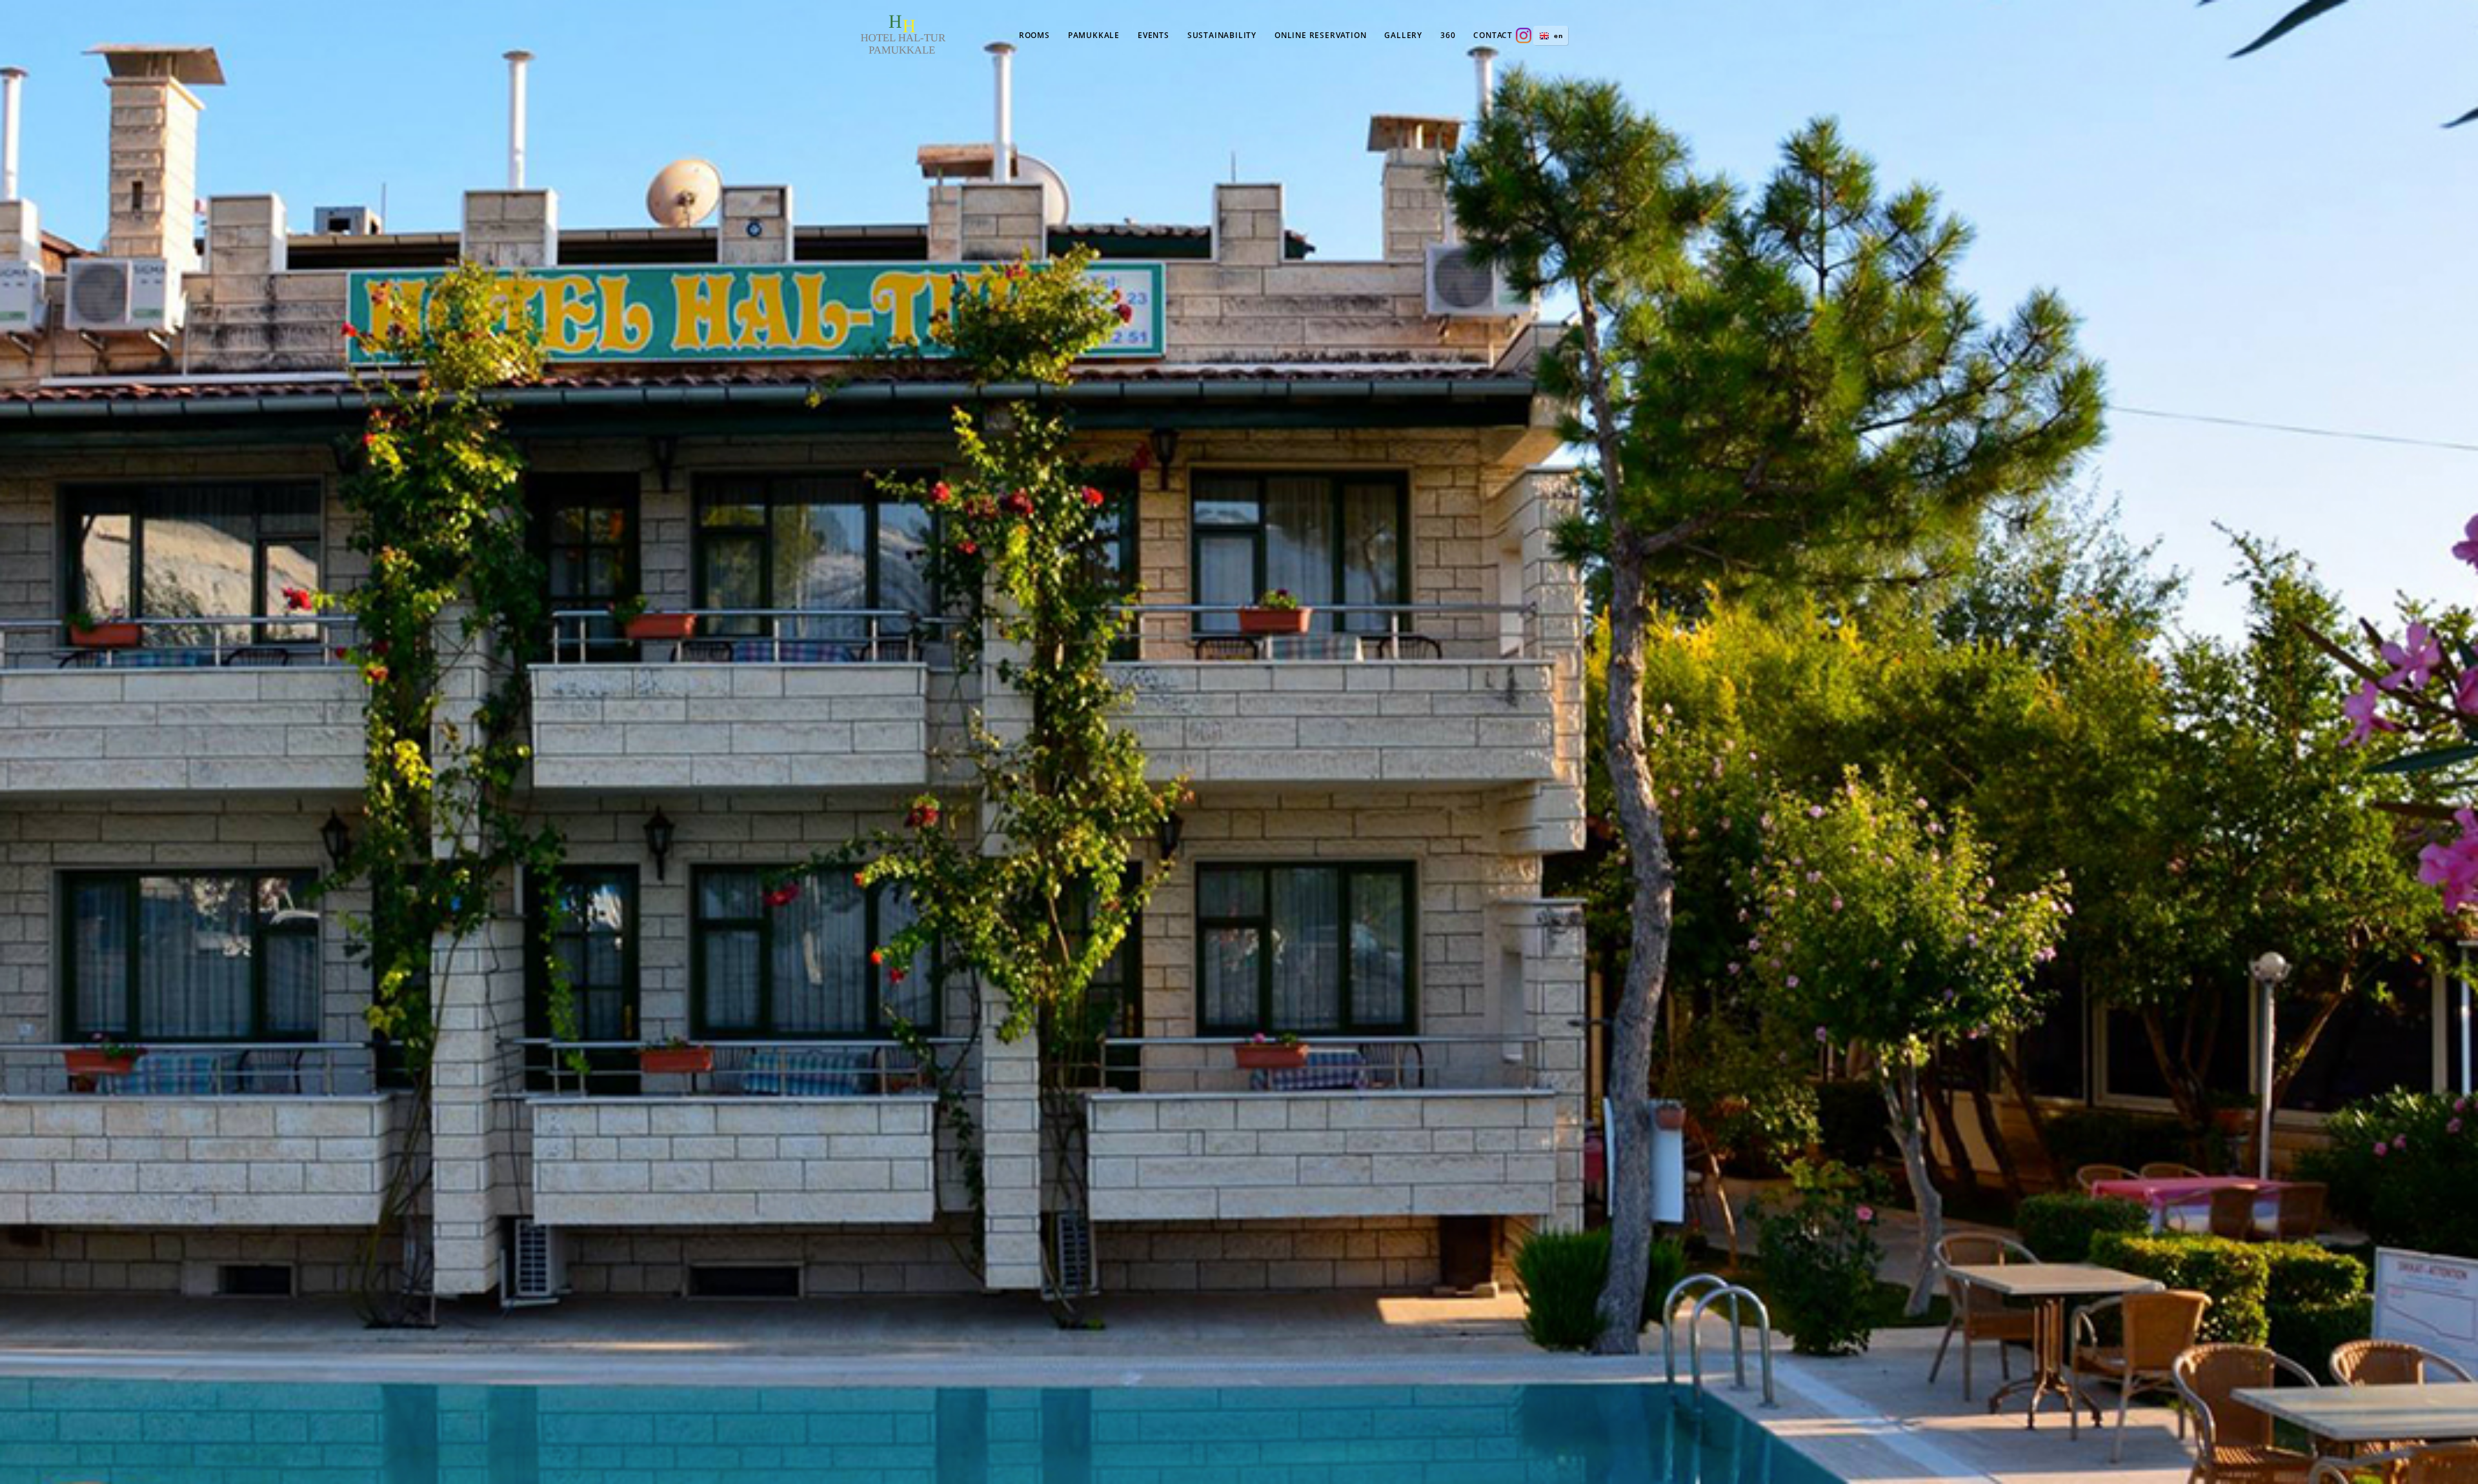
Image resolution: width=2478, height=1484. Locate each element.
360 (1448, 35)
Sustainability (1222, 35)
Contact (1493, 35)
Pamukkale (1094, 35)
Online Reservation (1320, 35)
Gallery (1403, 35)
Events (1153, 35)
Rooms (1034, 35)
